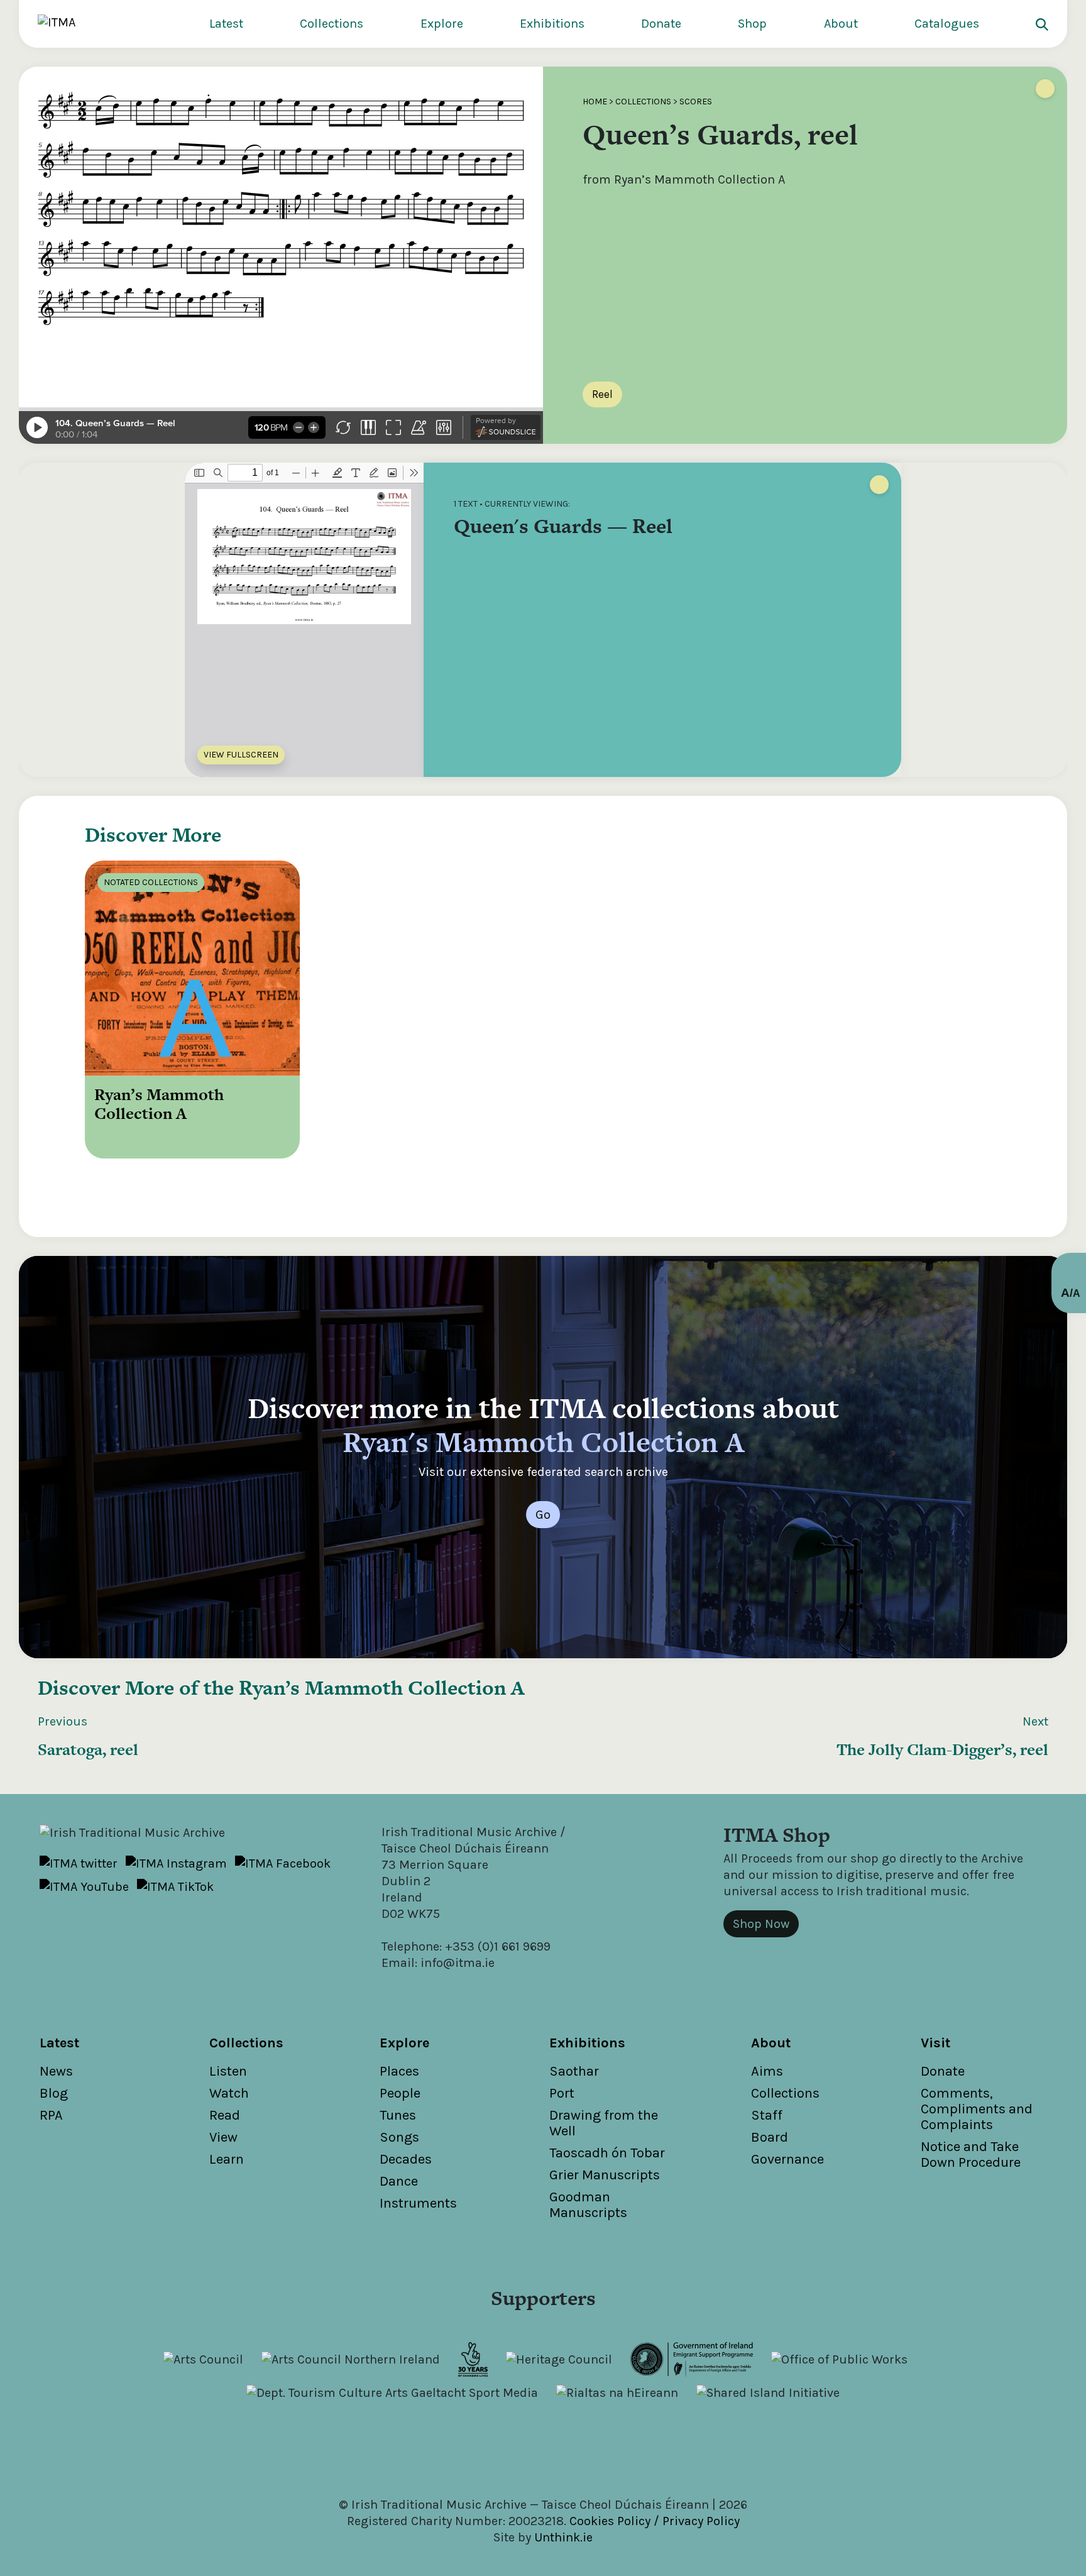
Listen (228, 2071)
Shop (752, 24)
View (223, 2137)
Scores (696, 102)
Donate (661, 24)
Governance (787, 2159)
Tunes (398, 2115)
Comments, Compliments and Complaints (977, 2109)
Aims (767, 2071)
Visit (935, 2043)
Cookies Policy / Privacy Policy (655, 2521)
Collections (332, 24)
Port (562, 2093)
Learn (227, 2159)
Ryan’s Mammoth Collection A (381, 1687)
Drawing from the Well (604, 2123)
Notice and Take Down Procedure (971, 2155)
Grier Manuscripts (605, 2175)
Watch (229, 2093)
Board (770, 2137)
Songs (399, 2137)
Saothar (574, 2071)
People (400, 2093)
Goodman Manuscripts (588, 2205)
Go (543, 1515)
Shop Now (761, 1924)
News (56, 2071)
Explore (442, 24)
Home (595, 102)
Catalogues (947, 24)
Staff (767, 2115)
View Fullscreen (241, 755)
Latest (226, 24)
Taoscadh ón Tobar (607, 2153)
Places (399, 2071)
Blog (54, 2093)
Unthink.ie (563, 2537)
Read (225, 2115)
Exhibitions (552, 24)
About (841, 24)
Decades (406, 2159)
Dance (399, 2181)
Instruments (418, 2203)
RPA (51, 2115)
